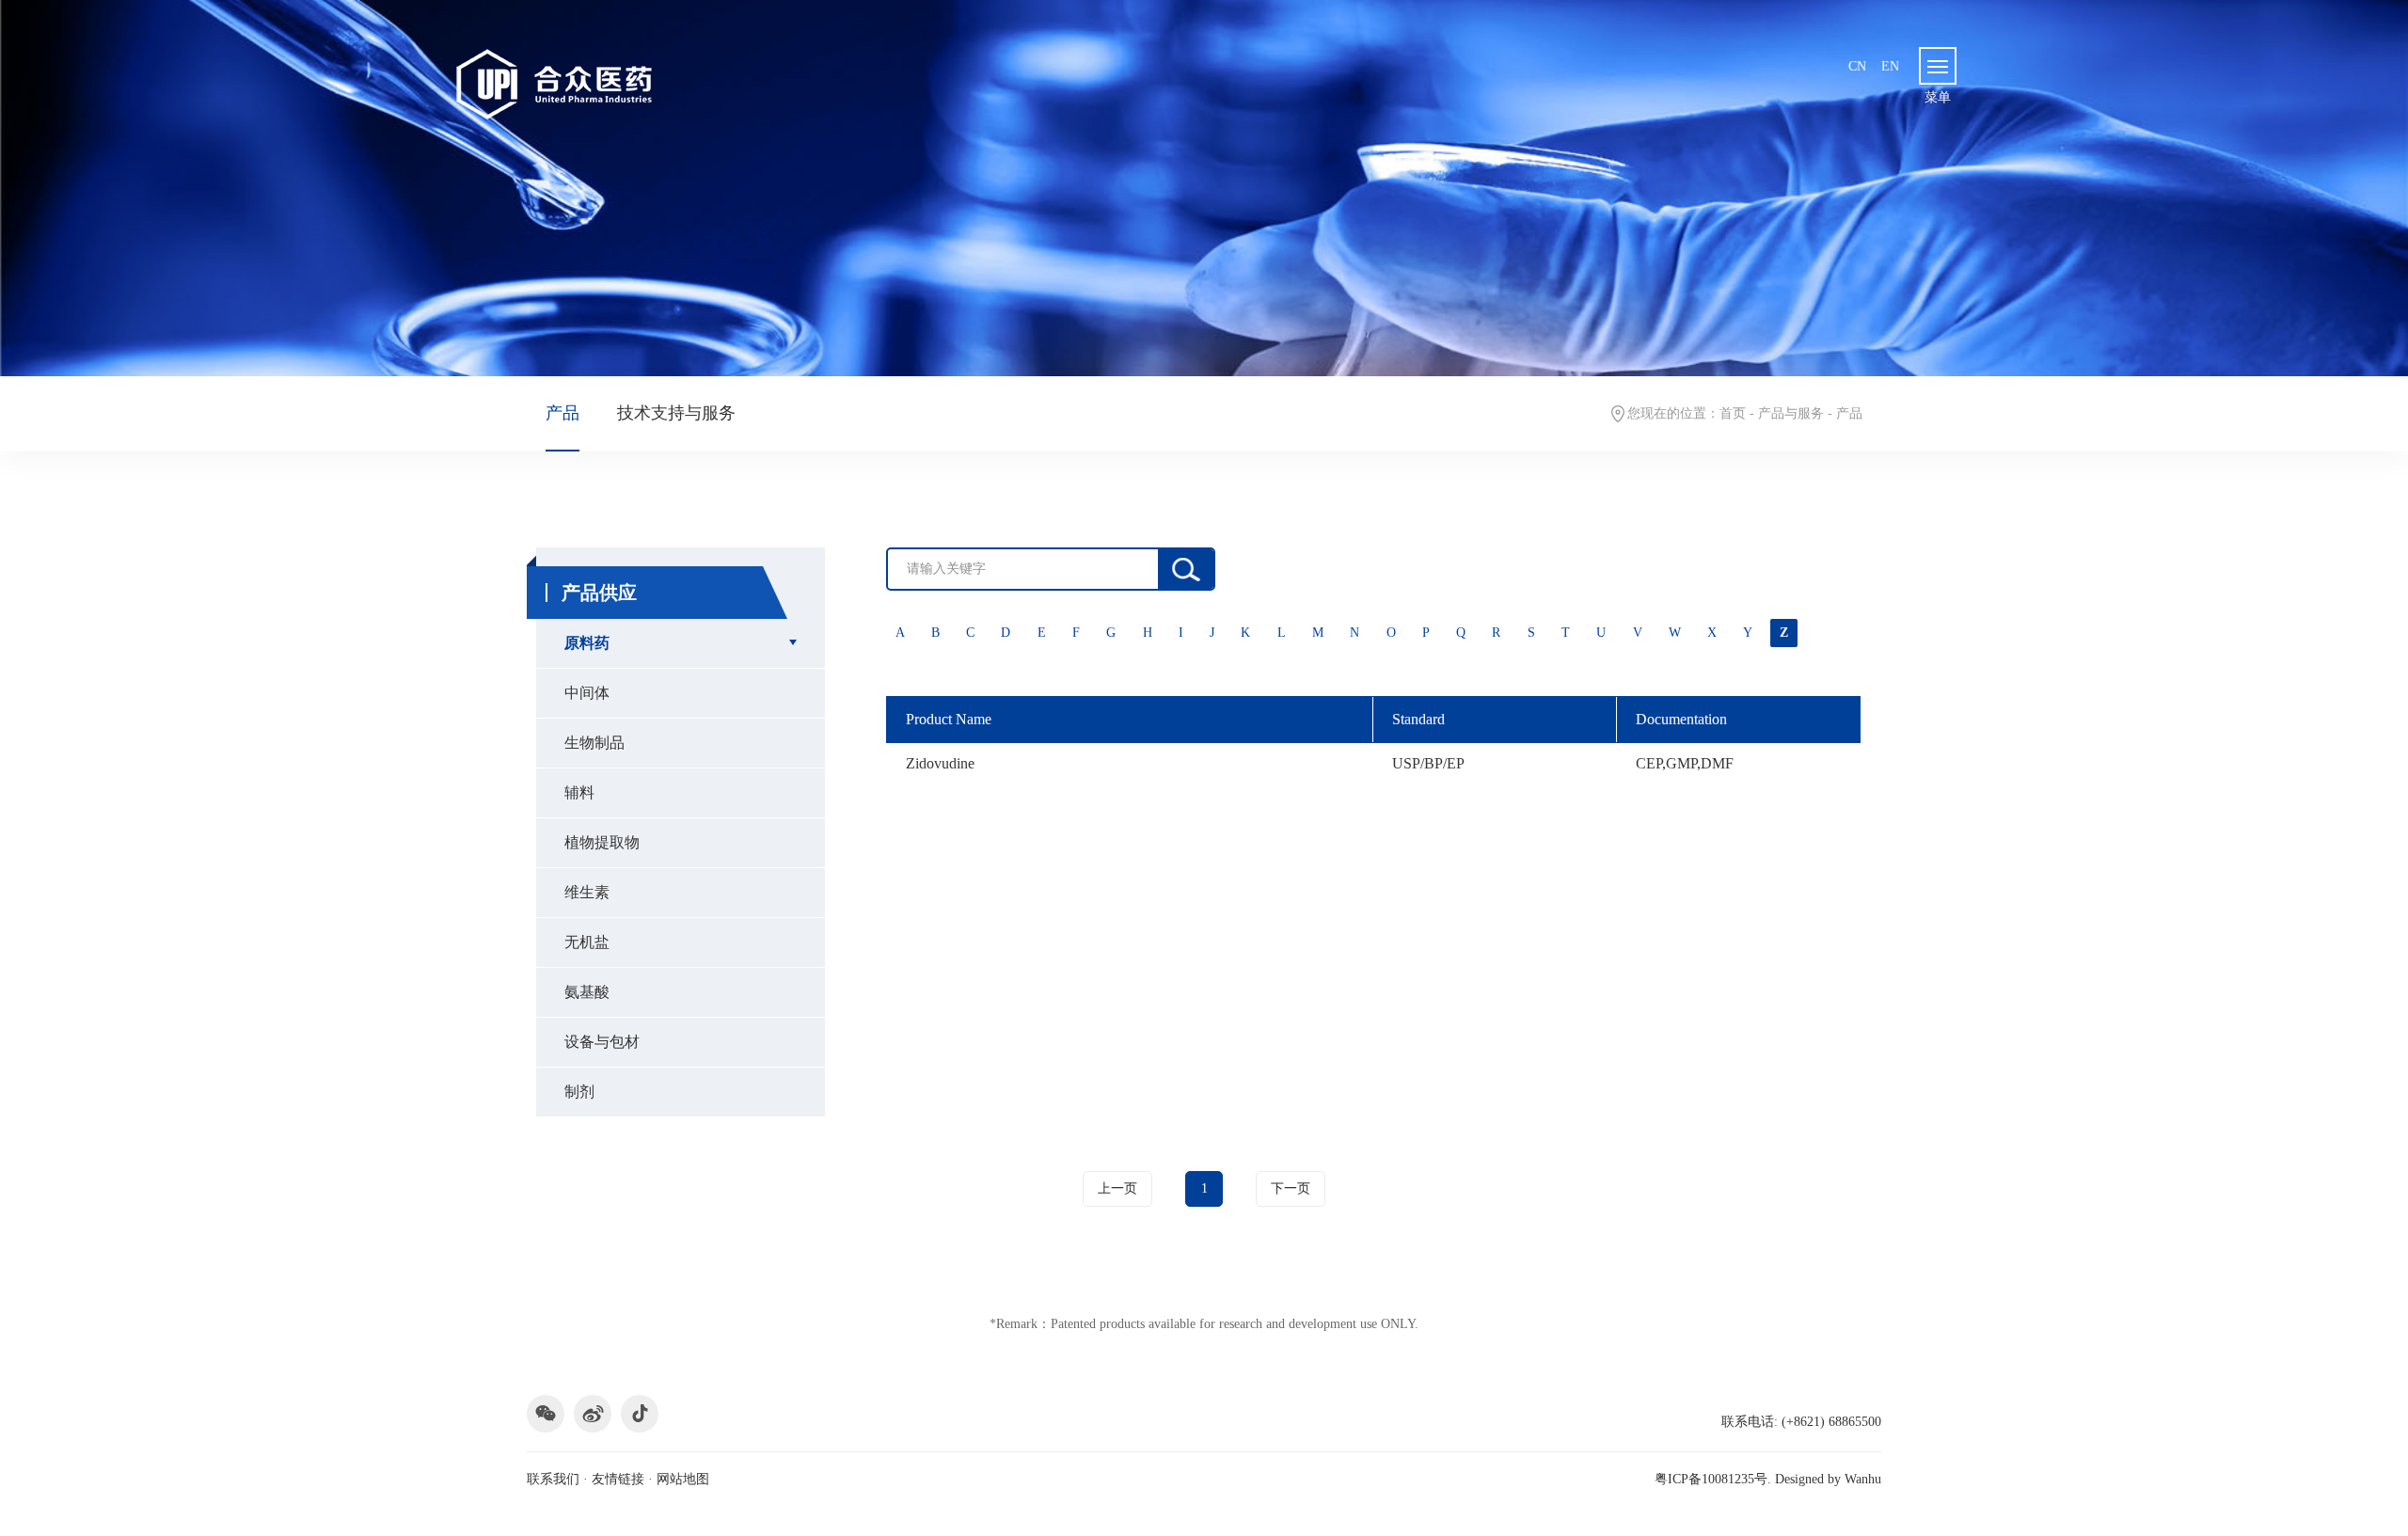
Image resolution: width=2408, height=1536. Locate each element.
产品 (562, 413)
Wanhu (1863, 1479)
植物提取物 (602, 842)
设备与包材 (602, 1042)
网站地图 (683, 1479)
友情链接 (618, 1479)
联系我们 (553, 1479)
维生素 (587, 892)
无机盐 (587, 942)
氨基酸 (587, 992)
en (1890, 66)
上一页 (1117, 1188)
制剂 (579, 1092)
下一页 (1291, 1188)
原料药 (587, 643)
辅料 (579, 792)
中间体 (587, 693)
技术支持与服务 (676, 413)
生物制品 (594, 743)
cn (1857, 66)
